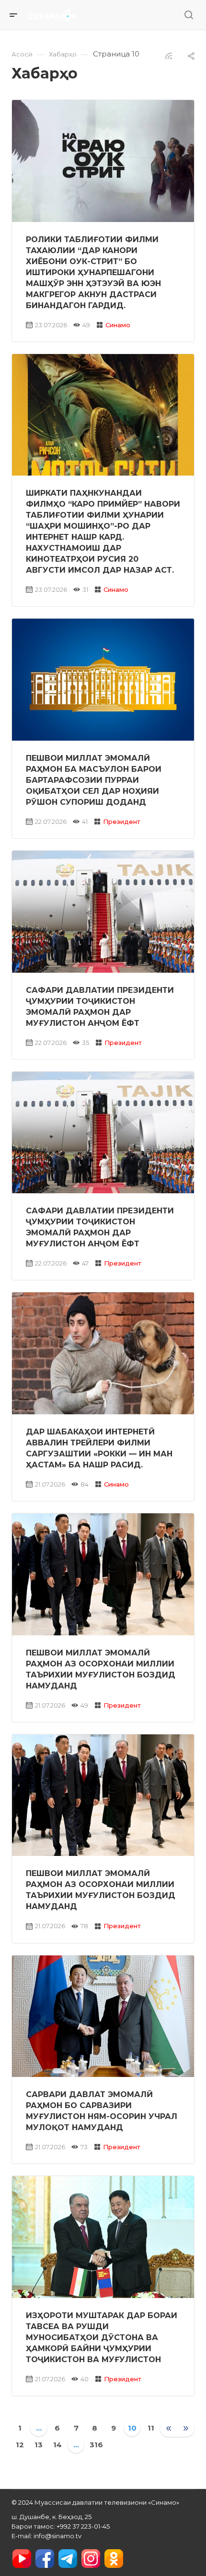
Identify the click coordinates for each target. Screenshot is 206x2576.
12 (20, 2445)
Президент (122, 822)
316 (96, 2445)
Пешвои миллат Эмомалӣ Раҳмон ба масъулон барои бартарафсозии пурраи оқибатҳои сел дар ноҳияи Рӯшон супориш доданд (94, 780)
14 (57, 2445)
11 (151, 2428)
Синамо (118, 325)
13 (39, 2445)
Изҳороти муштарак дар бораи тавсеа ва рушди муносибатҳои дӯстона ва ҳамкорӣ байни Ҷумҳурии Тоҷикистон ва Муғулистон (102, 2337)
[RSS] (169, 55)
